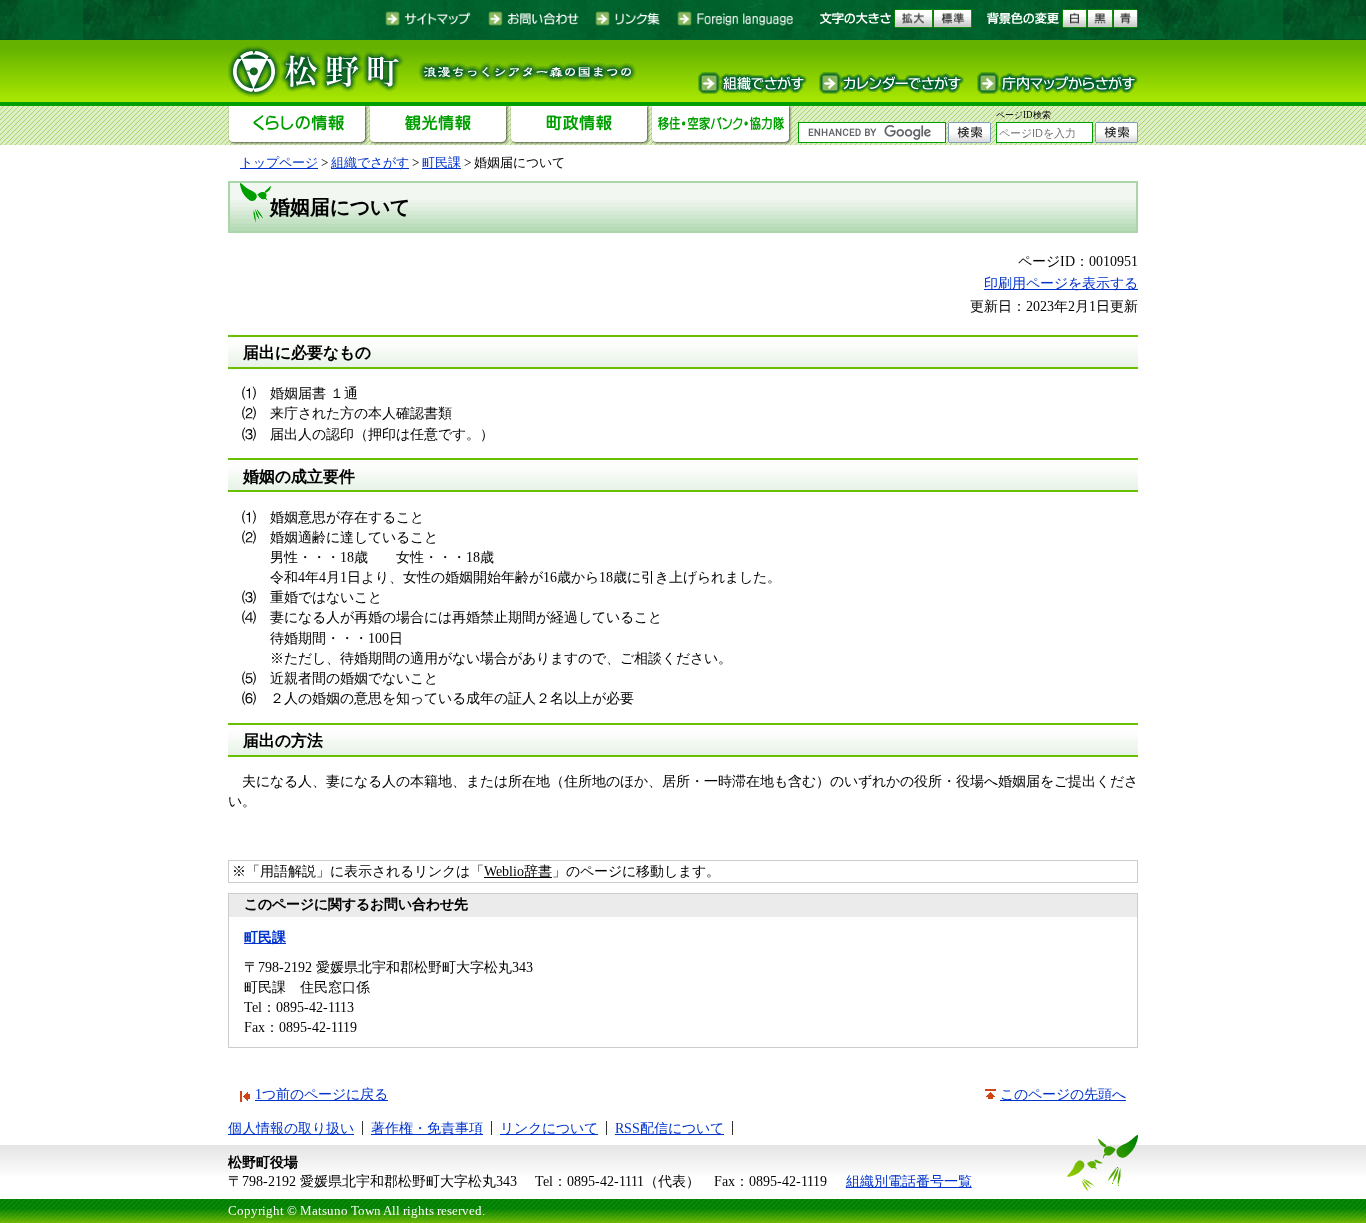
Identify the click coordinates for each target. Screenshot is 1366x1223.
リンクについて (549, 1128)
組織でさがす (370, 162)
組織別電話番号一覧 (909, 1181)
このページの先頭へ (1063, 1094)
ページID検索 (1023, 115)
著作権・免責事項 (427, 1128)
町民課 (441, 162)
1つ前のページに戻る (321, 1094)
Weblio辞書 (518, 871)
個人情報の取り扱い (291, 1128)
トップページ (279, 162)
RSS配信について (669, 1128)
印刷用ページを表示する (1061, 283)
